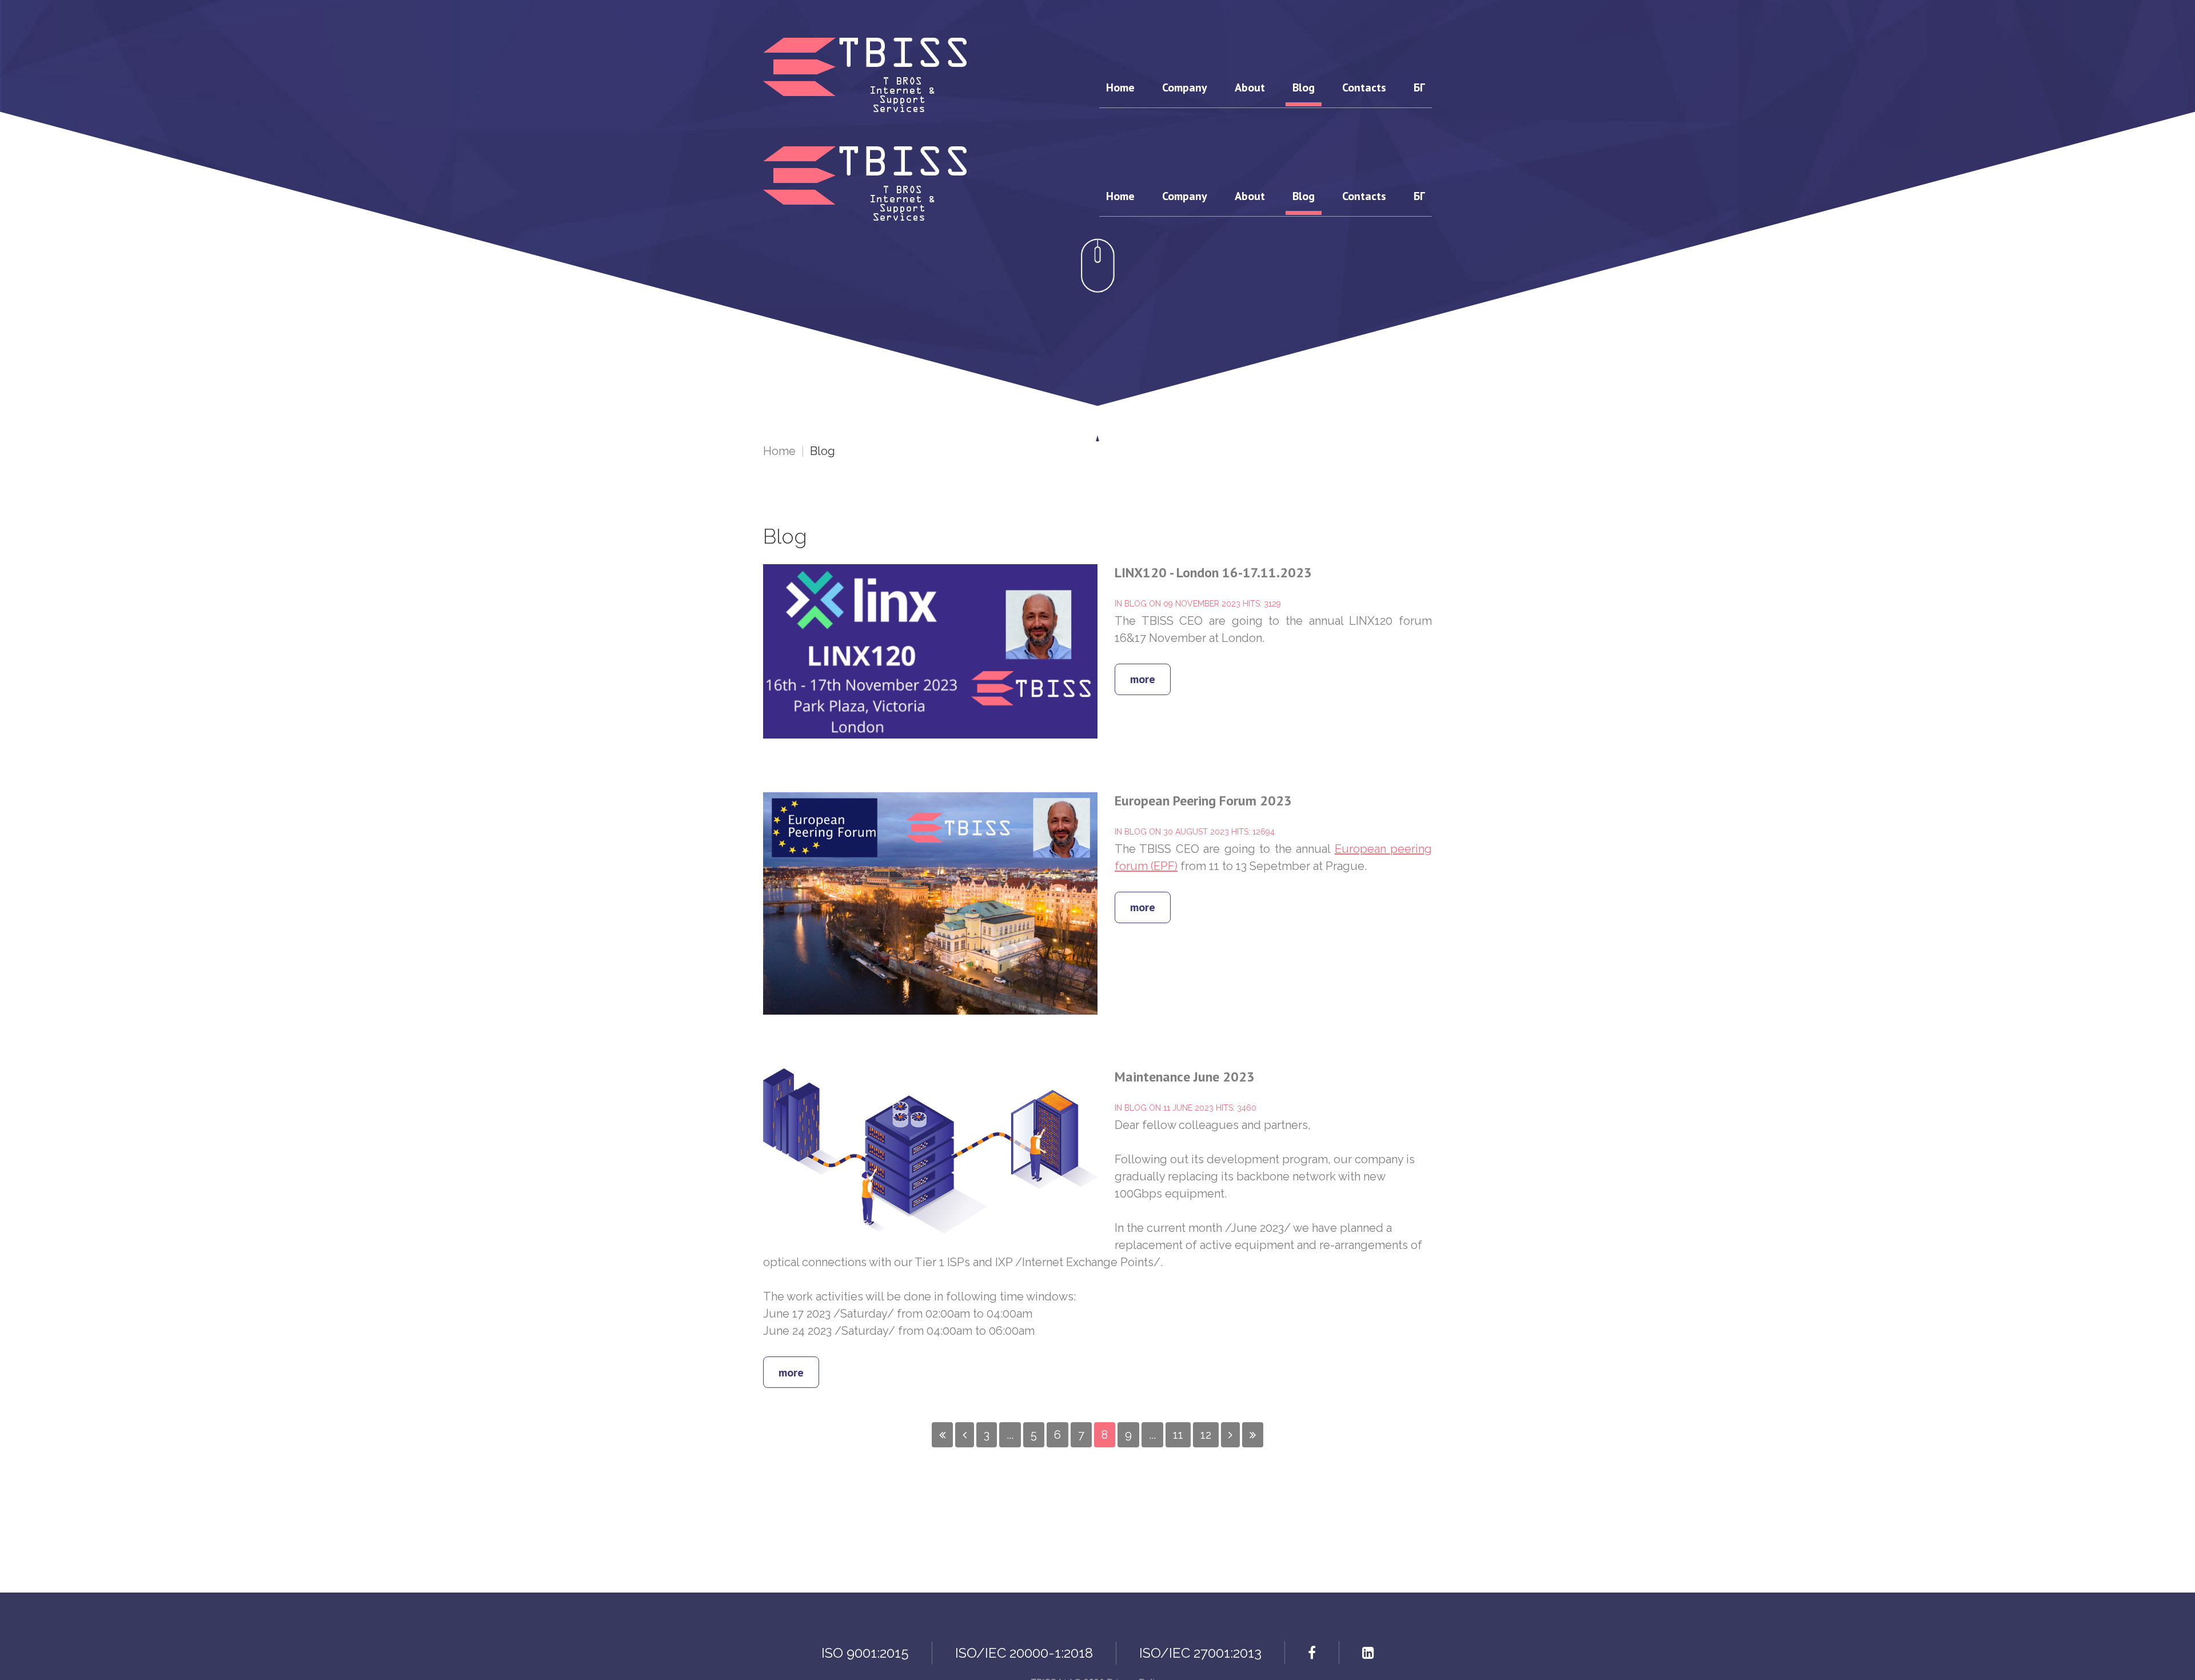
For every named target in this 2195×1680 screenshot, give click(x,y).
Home (779, 451)
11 (1178, 1435)
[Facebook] (1312, 1653)
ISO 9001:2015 (865, 1653)
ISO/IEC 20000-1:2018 (1024, 1653)
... (1010, 1435)
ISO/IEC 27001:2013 (1200, 1653)
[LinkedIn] (1368, 1653)
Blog (1136, 604)
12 (1206, 1435)
